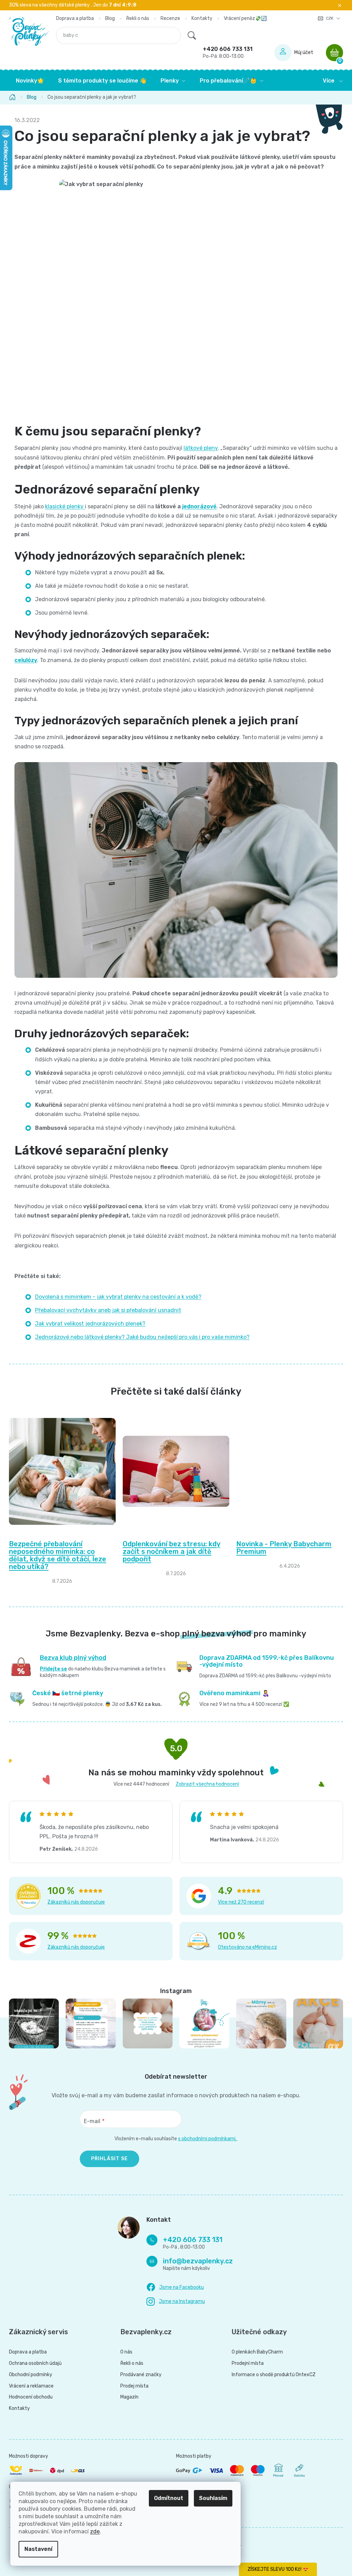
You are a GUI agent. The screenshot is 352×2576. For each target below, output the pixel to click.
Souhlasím (213, 2498)
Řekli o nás (135, 18)
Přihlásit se (107, 2159)
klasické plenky (63, 506)
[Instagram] (173, 2302)
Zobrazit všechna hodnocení (205, 1784)
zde (95, 2531)
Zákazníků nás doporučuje (74, 1902)
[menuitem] (27, 81)
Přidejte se (51, 1669)
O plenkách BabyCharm (255, 2352)
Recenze (168, 18)
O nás (124, 2352)
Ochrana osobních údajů (33, 2363)
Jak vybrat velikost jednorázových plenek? (88, 1324)
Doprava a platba (72, 18)
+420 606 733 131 (225, 52)
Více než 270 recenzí (239, 1902)
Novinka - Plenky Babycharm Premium (281, 1548)
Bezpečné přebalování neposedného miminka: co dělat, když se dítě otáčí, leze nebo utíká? (55, 1555)
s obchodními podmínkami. (205, 2139)
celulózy (23, 660)
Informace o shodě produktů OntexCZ (271, 2375)
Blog (107, 18)
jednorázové (197, 506)
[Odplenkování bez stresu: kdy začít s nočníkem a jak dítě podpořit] (173, 1471)
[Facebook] (173, 2287)
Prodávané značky (138, 2375)
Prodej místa (132, 2386)
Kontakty (199, 18)
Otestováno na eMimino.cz (245, 1947)
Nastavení (38, 2549)
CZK (328, 18)
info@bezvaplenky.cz (195, 2261)
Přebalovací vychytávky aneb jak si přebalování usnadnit (106, 1310)
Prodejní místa (245, 2363)
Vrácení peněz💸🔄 (243, 18)
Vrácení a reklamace (29, 2386)
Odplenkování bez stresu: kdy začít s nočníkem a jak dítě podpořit (169, 1551)
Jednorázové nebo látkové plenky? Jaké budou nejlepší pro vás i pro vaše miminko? (140, 1337)
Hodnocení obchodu (28, 2397)
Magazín (127, 2397)
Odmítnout (169, 2498)
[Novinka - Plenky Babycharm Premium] (287, 1471)
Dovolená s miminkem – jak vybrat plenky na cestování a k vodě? (116, 1297)
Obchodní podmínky (28, 2375)
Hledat (189, 35)
